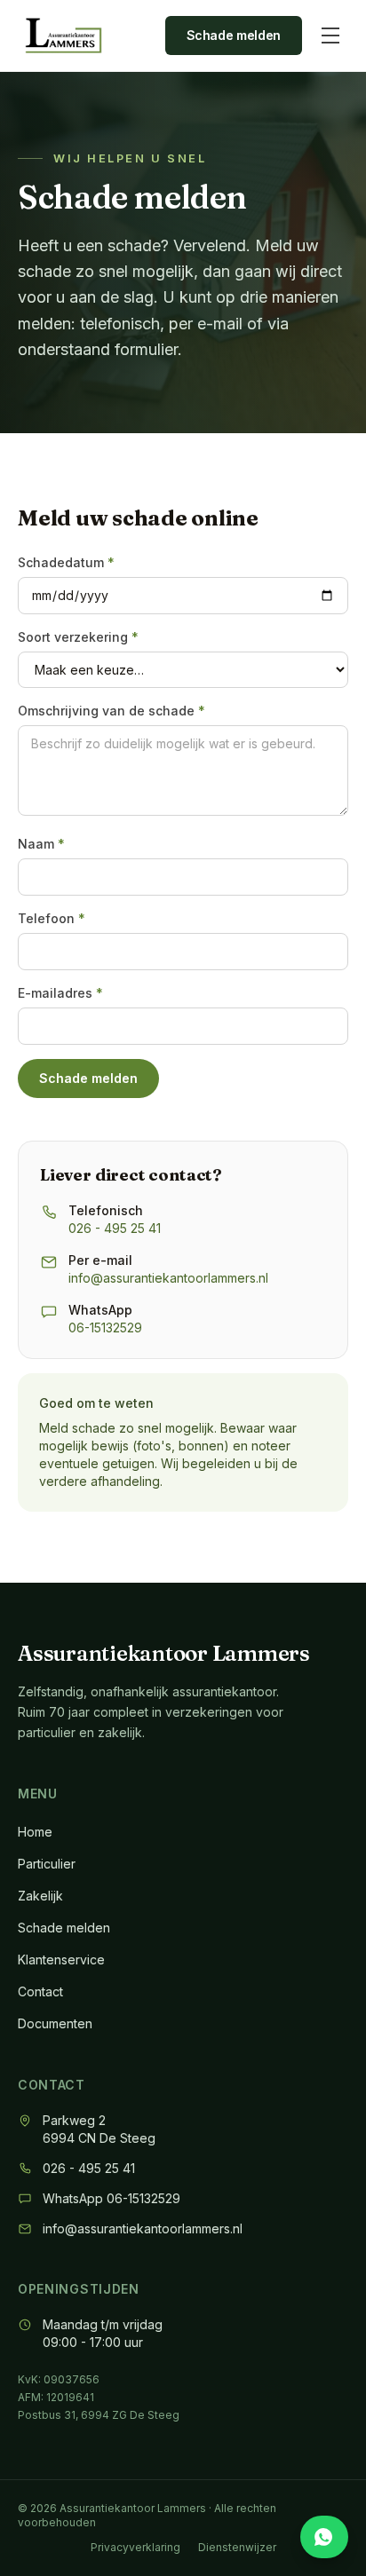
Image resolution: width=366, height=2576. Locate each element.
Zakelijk (40, 1896)
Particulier (47, 1864)
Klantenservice (61, 1960)
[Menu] (330, 36)
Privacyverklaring (135, 2547)
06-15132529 (105, 1328)
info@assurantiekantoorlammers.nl (168, 1278)
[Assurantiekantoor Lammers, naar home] (64, 36)
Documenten (55, 2023)
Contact (40, 1991)
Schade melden (234, 35)
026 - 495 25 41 (115, 1228)
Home (35, 1832)
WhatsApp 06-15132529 (111, 2198)
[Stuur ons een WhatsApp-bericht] (324, 2537)
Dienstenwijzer (237, 2547)
